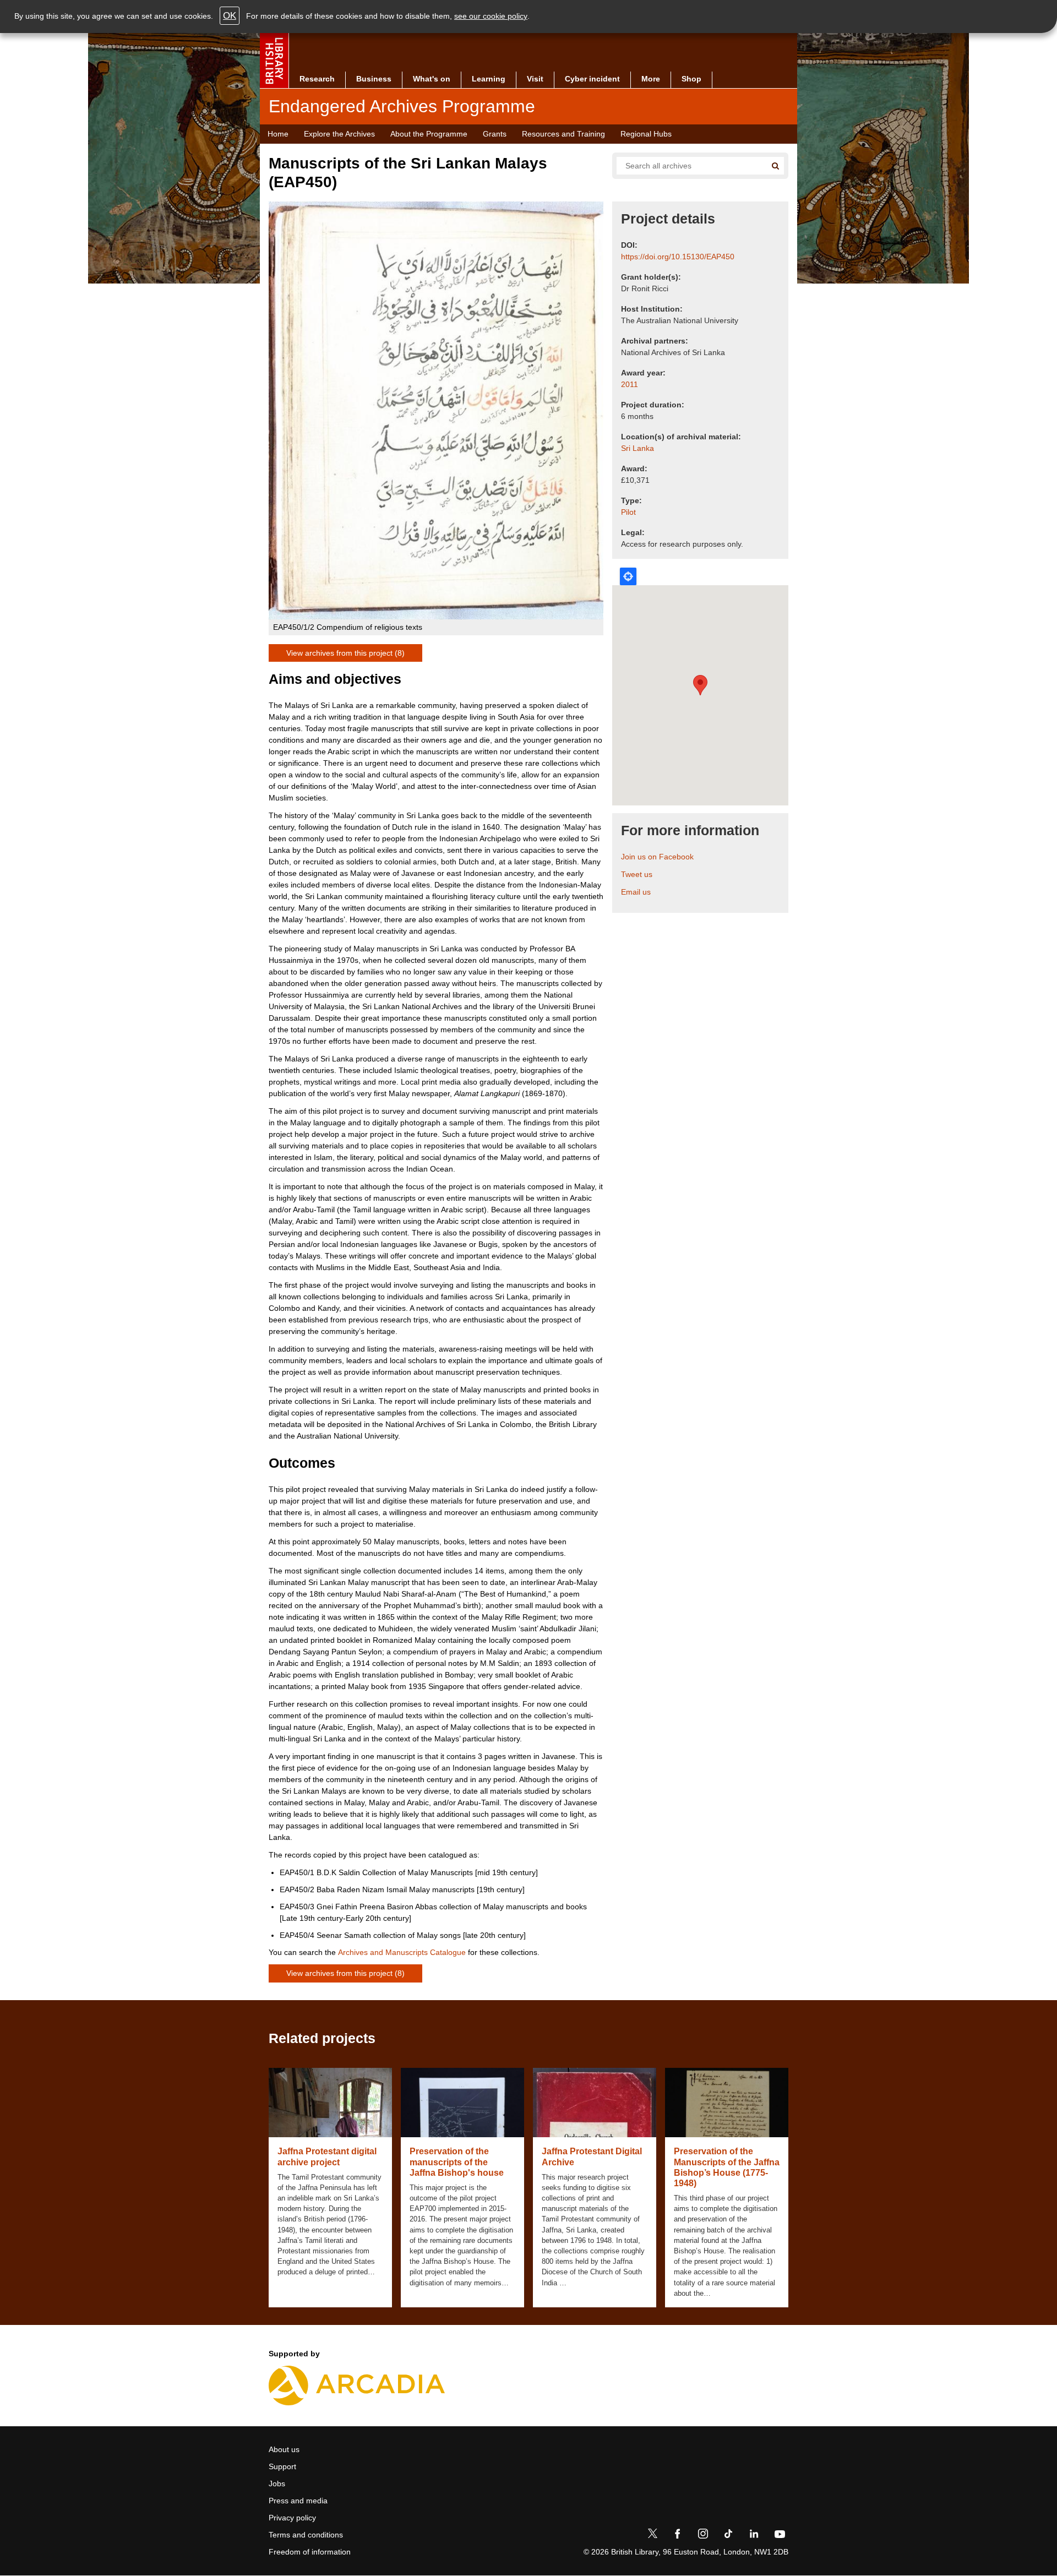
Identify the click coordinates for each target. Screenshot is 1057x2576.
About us (284, 2449)
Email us (636, 892)
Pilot (628, 512)
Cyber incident (592, 79)
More (651, 79)
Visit (535, 79)
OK (230, 16)
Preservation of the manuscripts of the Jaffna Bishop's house (457, 2162)
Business (374, 79)
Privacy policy (292, 2518)
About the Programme (429, 134)
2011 (630, 384)
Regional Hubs (646, 134)
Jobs (277, 2484)
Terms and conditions (306, 2535)
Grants (495, 134)
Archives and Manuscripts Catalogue (402, 1952)
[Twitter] (652, 2536)
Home (278, 134)
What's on (432, 79)
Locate (628, 576)
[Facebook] (678, 2536)
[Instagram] (703, 2536)
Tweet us (637, 874)
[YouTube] (780, 2536)
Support (282, 2466)
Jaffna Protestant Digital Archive (592, 2156)
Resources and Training (563, 134)
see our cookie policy (491, 16)
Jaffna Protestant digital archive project (327, 2156)
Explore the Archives (339, 134)
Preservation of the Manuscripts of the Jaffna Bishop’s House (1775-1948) (727, 2167)
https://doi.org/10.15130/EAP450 (678, 257)
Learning (489, 79)
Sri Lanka (638, 448)
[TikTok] (728, 2536)
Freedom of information (310, 2552)
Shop (691, 79)
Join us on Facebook (657, 857)
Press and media (298, 2501)
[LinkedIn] (754, 2536)
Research (317, 79)
